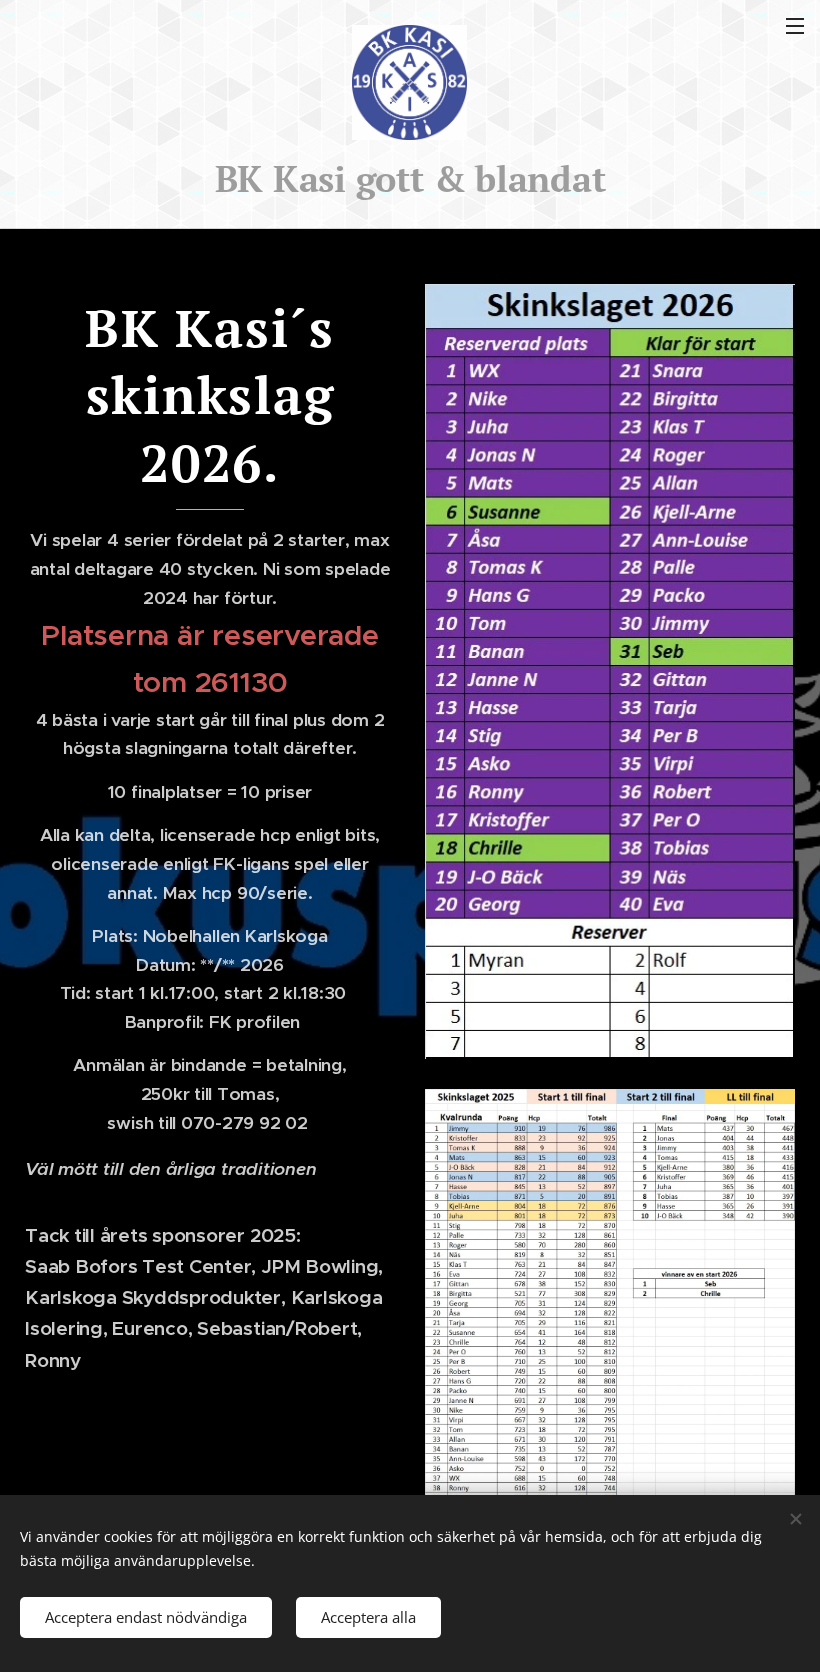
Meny (795, 25)
